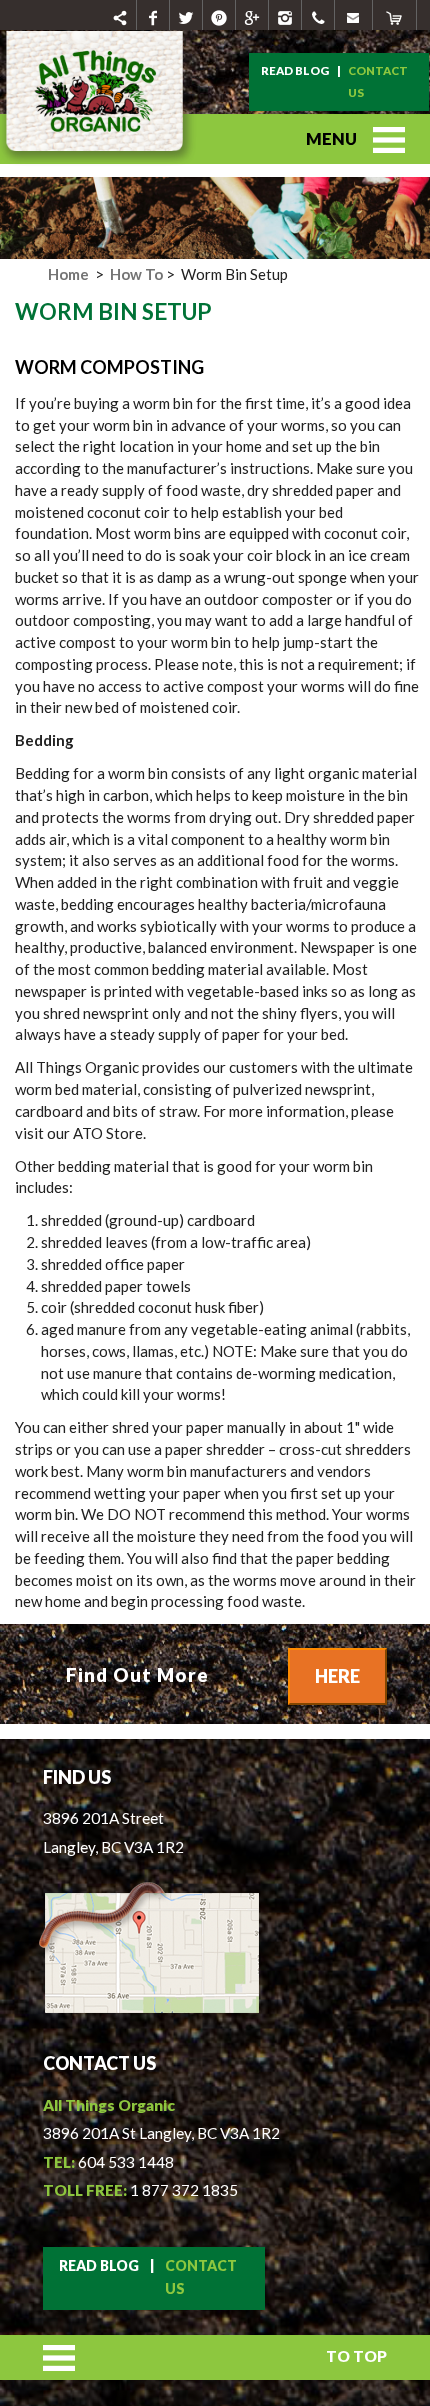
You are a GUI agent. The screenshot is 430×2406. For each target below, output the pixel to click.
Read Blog (295, 70)
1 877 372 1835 (184, 2190)
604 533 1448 (126, 2162)
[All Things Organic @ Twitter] (186, 15)
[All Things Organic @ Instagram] (285, 15)
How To (135, 274)
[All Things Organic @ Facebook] (153, 15)
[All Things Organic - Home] (101, 162)
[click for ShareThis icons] (120, 15)
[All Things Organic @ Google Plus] (252, 15)
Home (68, 274)
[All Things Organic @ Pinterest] (219, 15)
